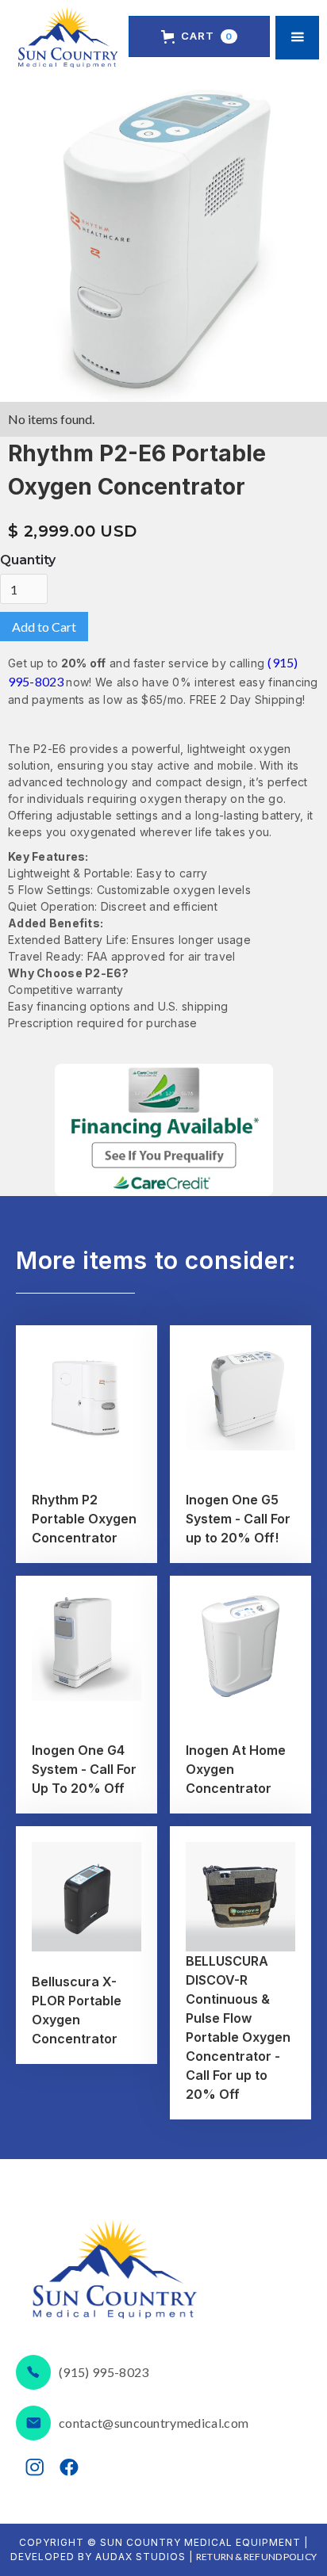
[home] (68, 38)
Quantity (28, 560)
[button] (199, 36)
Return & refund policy (256, 2557)
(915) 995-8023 (104, 2372)
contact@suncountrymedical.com (154, 2423)
